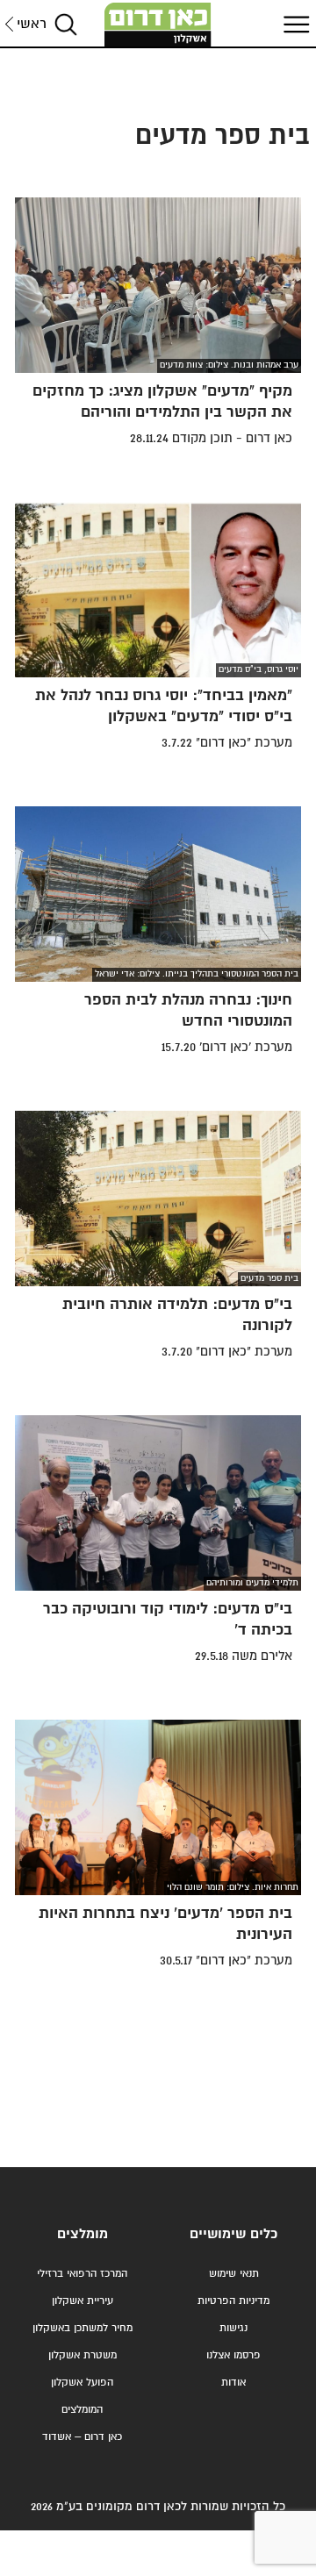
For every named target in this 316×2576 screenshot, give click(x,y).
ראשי (32, 24)
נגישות (233, 2328)
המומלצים (82, 2410)
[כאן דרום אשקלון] (158, 25)
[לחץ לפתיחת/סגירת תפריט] (294, 24)
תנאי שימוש (234, 2274)
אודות (233, 2383)
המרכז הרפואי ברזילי (82, 2274)
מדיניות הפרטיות (233, 2301)
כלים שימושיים (233, 2234)
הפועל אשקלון (82, 2383)
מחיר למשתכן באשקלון (83, 2328)
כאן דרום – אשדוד (82, 2437)
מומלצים (83, 2234)
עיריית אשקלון (83, 2301)
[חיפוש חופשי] (66, 24)
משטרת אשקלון (83, 2355)
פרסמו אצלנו (233, 2355)
